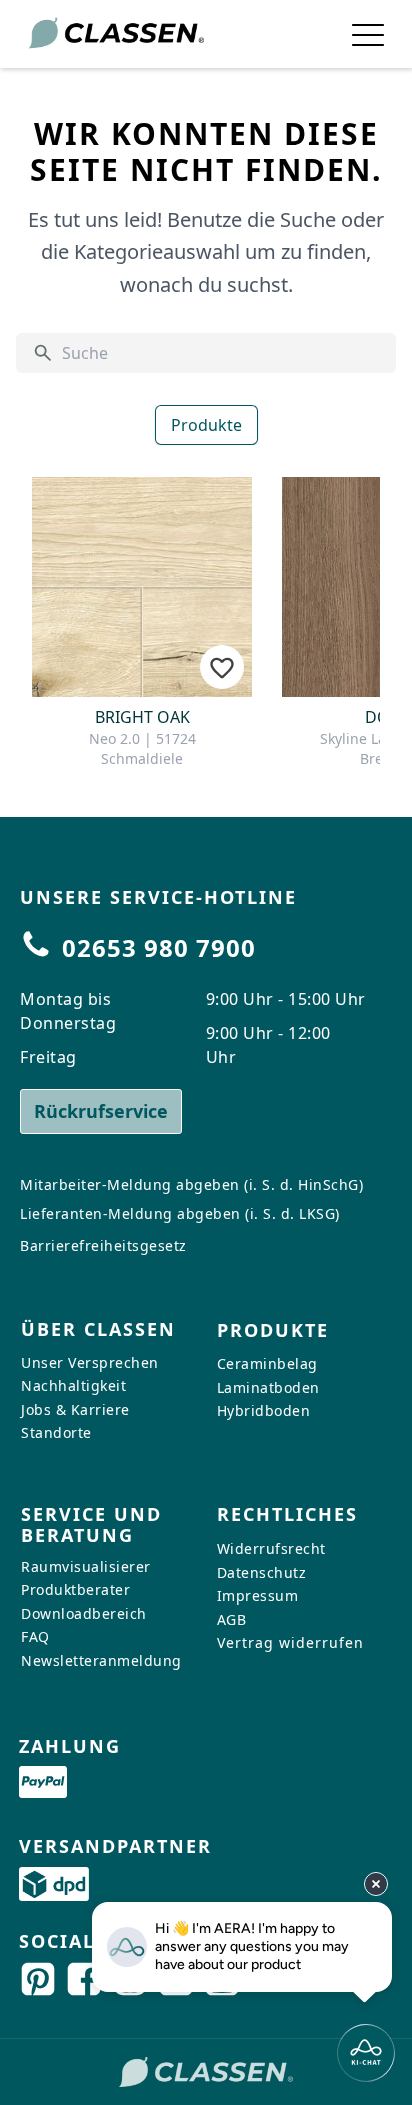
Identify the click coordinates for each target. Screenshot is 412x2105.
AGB (232, 1619)
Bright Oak (142, 717)
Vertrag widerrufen (290, 1642)
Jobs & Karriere (75, 1409)
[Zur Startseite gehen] (116, 34)
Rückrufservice (101, 1111)
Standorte (56, 1432)
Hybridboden (264, 1410)
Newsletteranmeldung (101, 1660)
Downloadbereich (84, 1613)
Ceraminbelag (267, 1363)
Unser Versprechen (90, 1361)
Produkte (206, 425)
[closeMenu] (368, 34)
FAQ (35, 1636)
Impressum (258, 1595)
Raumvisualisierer (86, 1566)
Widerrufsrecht (271, 1548)
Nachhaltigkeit (73, 1385)
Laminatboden (268, 1387)
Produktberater (75, 1589)
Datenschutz (262, 1572)
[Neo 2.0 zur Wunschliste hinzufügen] (222, 667)
